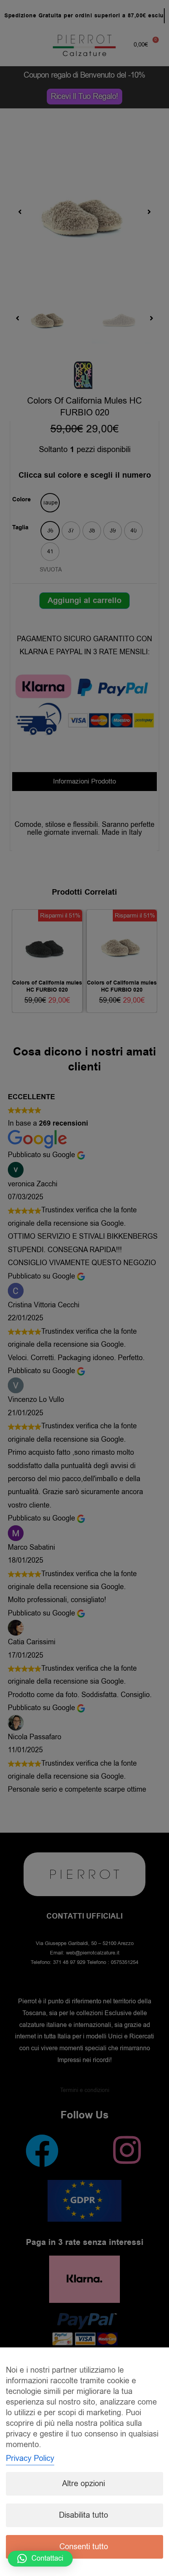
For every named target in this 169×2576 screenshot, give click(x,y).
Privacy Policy (30, 2458)
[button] (40, 2559)
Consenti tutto (84, 2547)
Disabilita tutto (84, 2515)
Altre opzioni (84, 2484)
